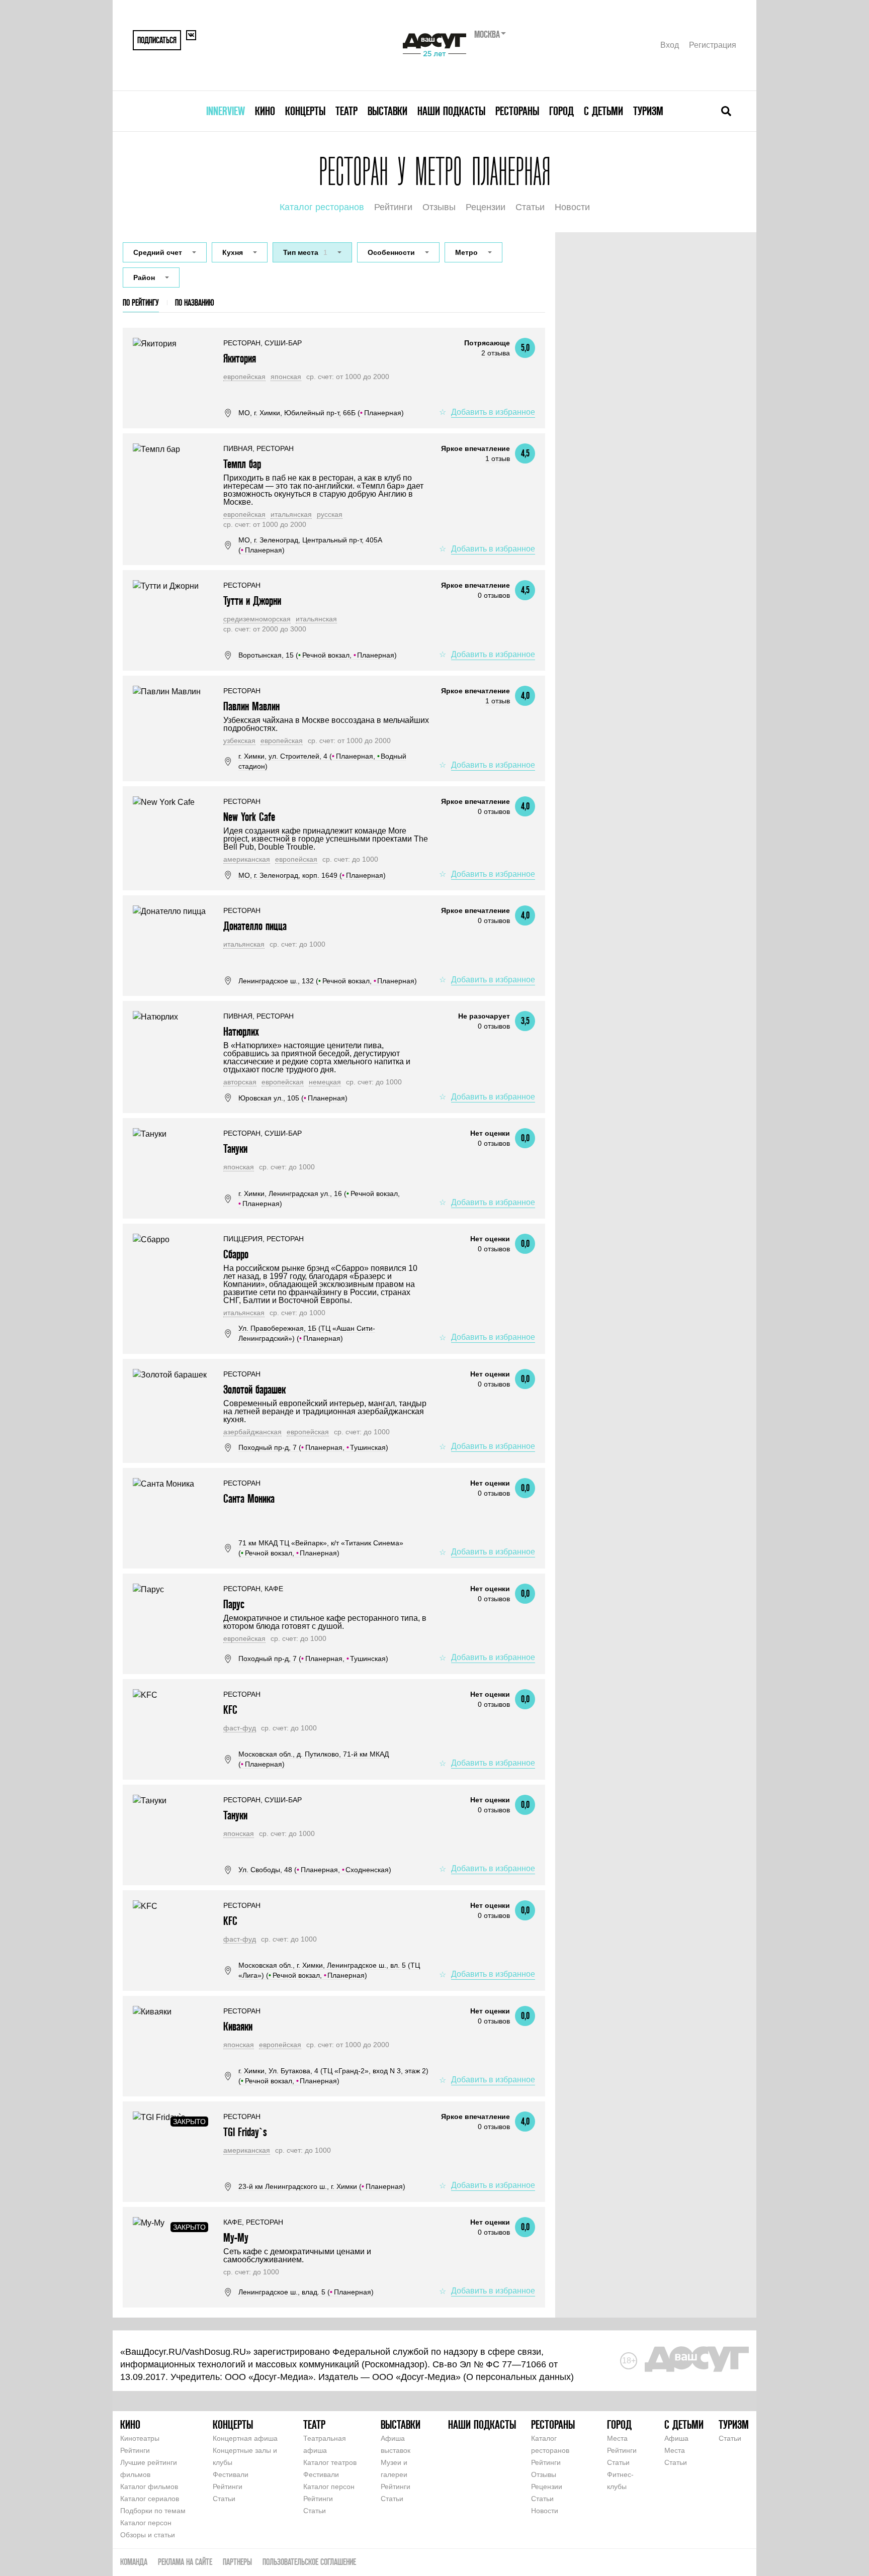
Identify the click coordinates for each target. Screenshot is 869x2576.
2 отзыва (496, 353)
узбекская (239, 741)
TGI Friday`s (245, 2132)
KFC (230, 1710)
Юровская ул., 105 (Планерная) (293, 1098)
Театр (346, 111)
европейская (244, 377)
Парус (234, 1604)
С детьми (603, 111)
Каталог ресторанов (322, 207)
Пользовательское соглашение (309, 2562)
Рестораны (517, 111)
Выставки (387, 111)
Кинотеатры (140, 2438)
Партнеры (237, 2562)
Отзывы (439, 207)
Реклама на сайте (185, 2562)
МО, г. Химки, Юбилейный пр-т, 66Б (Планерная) (321, 413)
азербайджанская (252, 1432)
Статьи (530, 207)
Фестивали (231, 2474)
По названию (195, 302)
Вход (670, 45)
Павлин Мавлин (251, 706)
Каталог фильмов (149, 2487)
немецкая (325, 1082)
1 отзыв (498, 458)
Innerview (226, 111)
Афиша (676, 2438)
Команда (134, 2562)
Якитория (240, 358)
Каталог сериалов (150, 2499)
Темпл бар (242, 464)
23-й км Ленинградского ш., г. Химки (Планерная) (322, 2186)
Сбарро (236, 1254)
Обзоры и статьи (148, 2535)
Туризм (648, 111)
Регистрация (713, 45)
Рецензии (486, 207)
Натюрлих (241, 1031)
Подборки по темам (153, 2511)
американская (247, 859)
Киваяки (238, 2026)
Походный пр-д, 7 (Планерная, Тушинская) (313, 1447)
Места (617, 2438)
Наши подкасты (451, 111)
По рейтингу (141, 302)
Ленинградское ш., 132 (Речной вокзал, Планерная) (328, 981)
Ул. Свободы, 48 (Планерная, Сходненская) (315, 1870)
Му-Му (236, 2237)
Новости (572, 207)
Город (561, 111)
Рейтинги (393, 207)
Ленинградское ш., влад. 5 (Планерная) (306, 2292)
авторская (240, 1082)
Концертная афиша (245, 2438)
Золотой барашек (254, 1389)
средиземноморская (257, 619)
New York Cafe (249, 817)
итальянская (291, 514)
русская (330, 514)
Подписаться (157, 40)
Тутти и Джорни (252, 601)
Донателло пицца (255, 926)
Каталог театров (330, 2462)
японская (286, 377)
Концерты (305, 111)
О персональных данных (518, 2377)
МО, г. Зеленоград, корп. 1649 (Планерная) (312, 875)
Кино (265, 111)
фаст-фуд (240, 1728)
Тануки (235, 1148)
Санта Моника (249, 1498)
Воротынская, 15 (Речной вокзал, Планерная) (318, 655)
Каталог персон (146, 2523)
